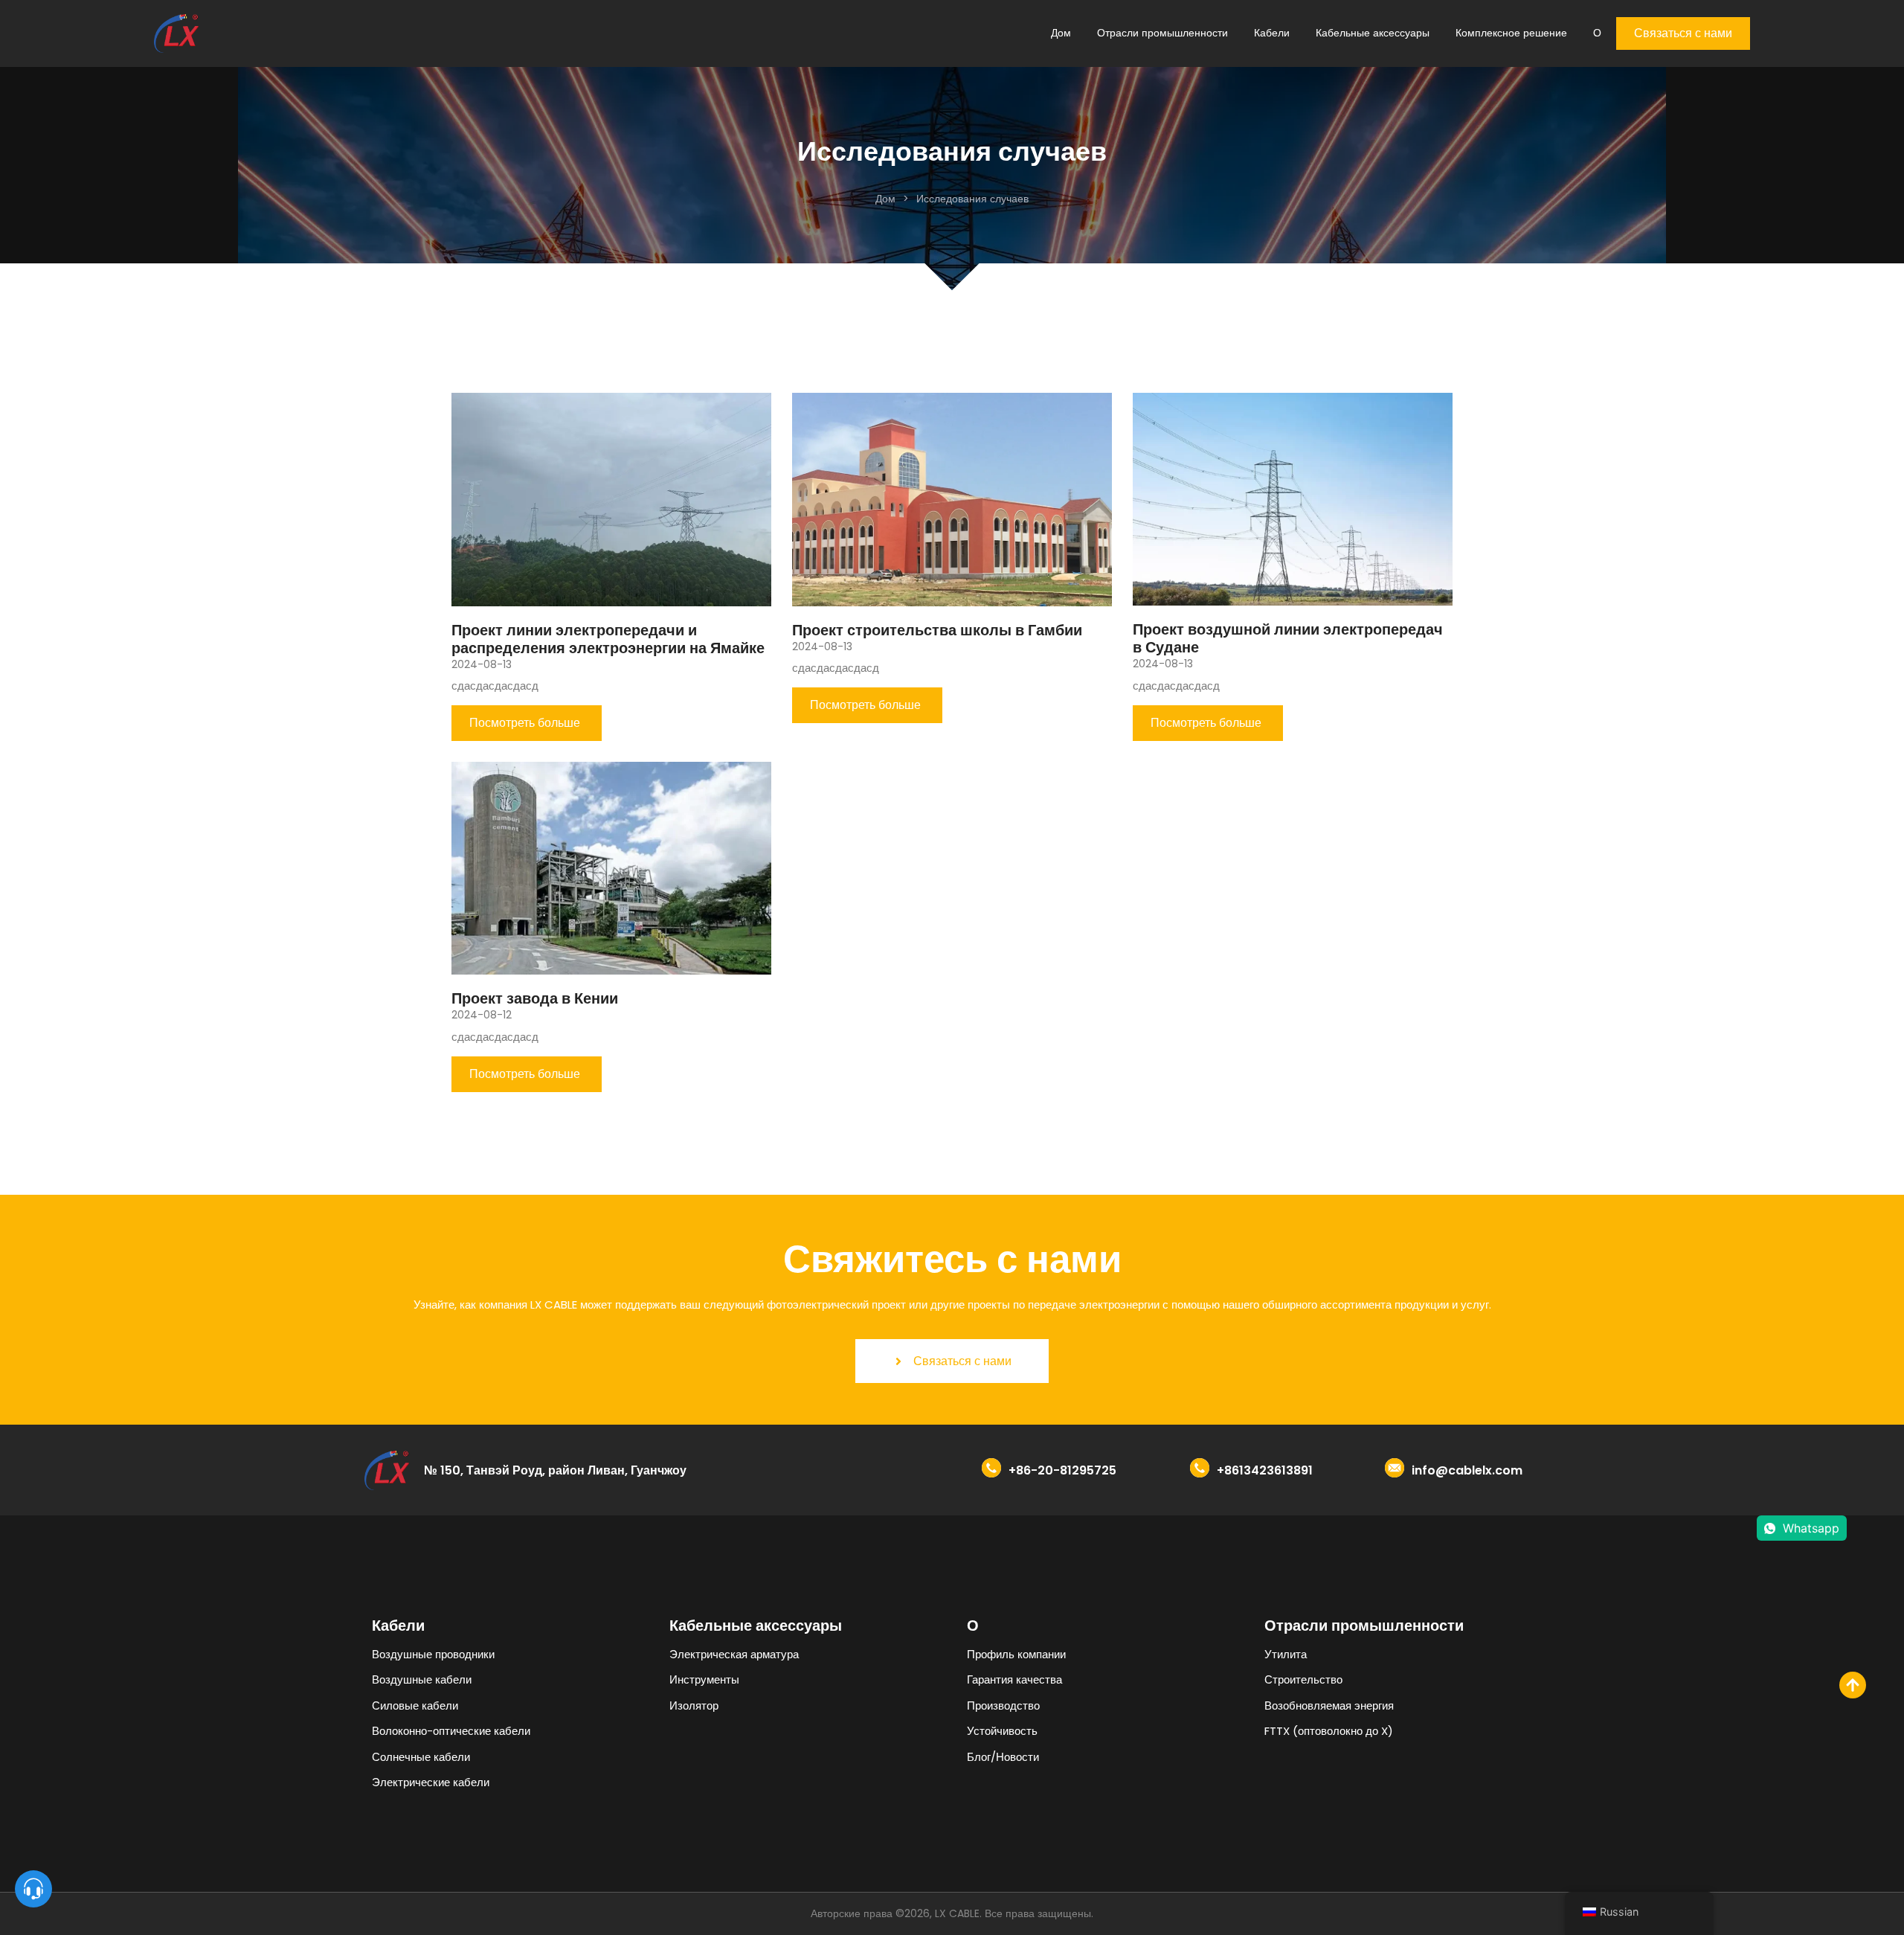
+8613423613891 (1265, 1470)
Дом (1061, 33)
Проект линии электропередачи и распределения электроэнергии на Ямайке (608, 639)
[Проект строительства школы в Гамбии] (952, 498)
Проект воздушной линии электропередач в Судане (1288, 638)
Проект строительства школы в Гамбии (937, 630)
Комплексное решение (1511, 33)
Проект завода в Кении (535, 998)
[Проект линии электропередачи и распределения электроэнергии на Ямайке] (611, 498)
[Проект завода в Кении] (611, 867)
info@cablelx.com (1467, 1470)
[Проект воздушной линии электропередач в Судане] (1293, 498)
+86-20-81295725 (1062, 1470)
